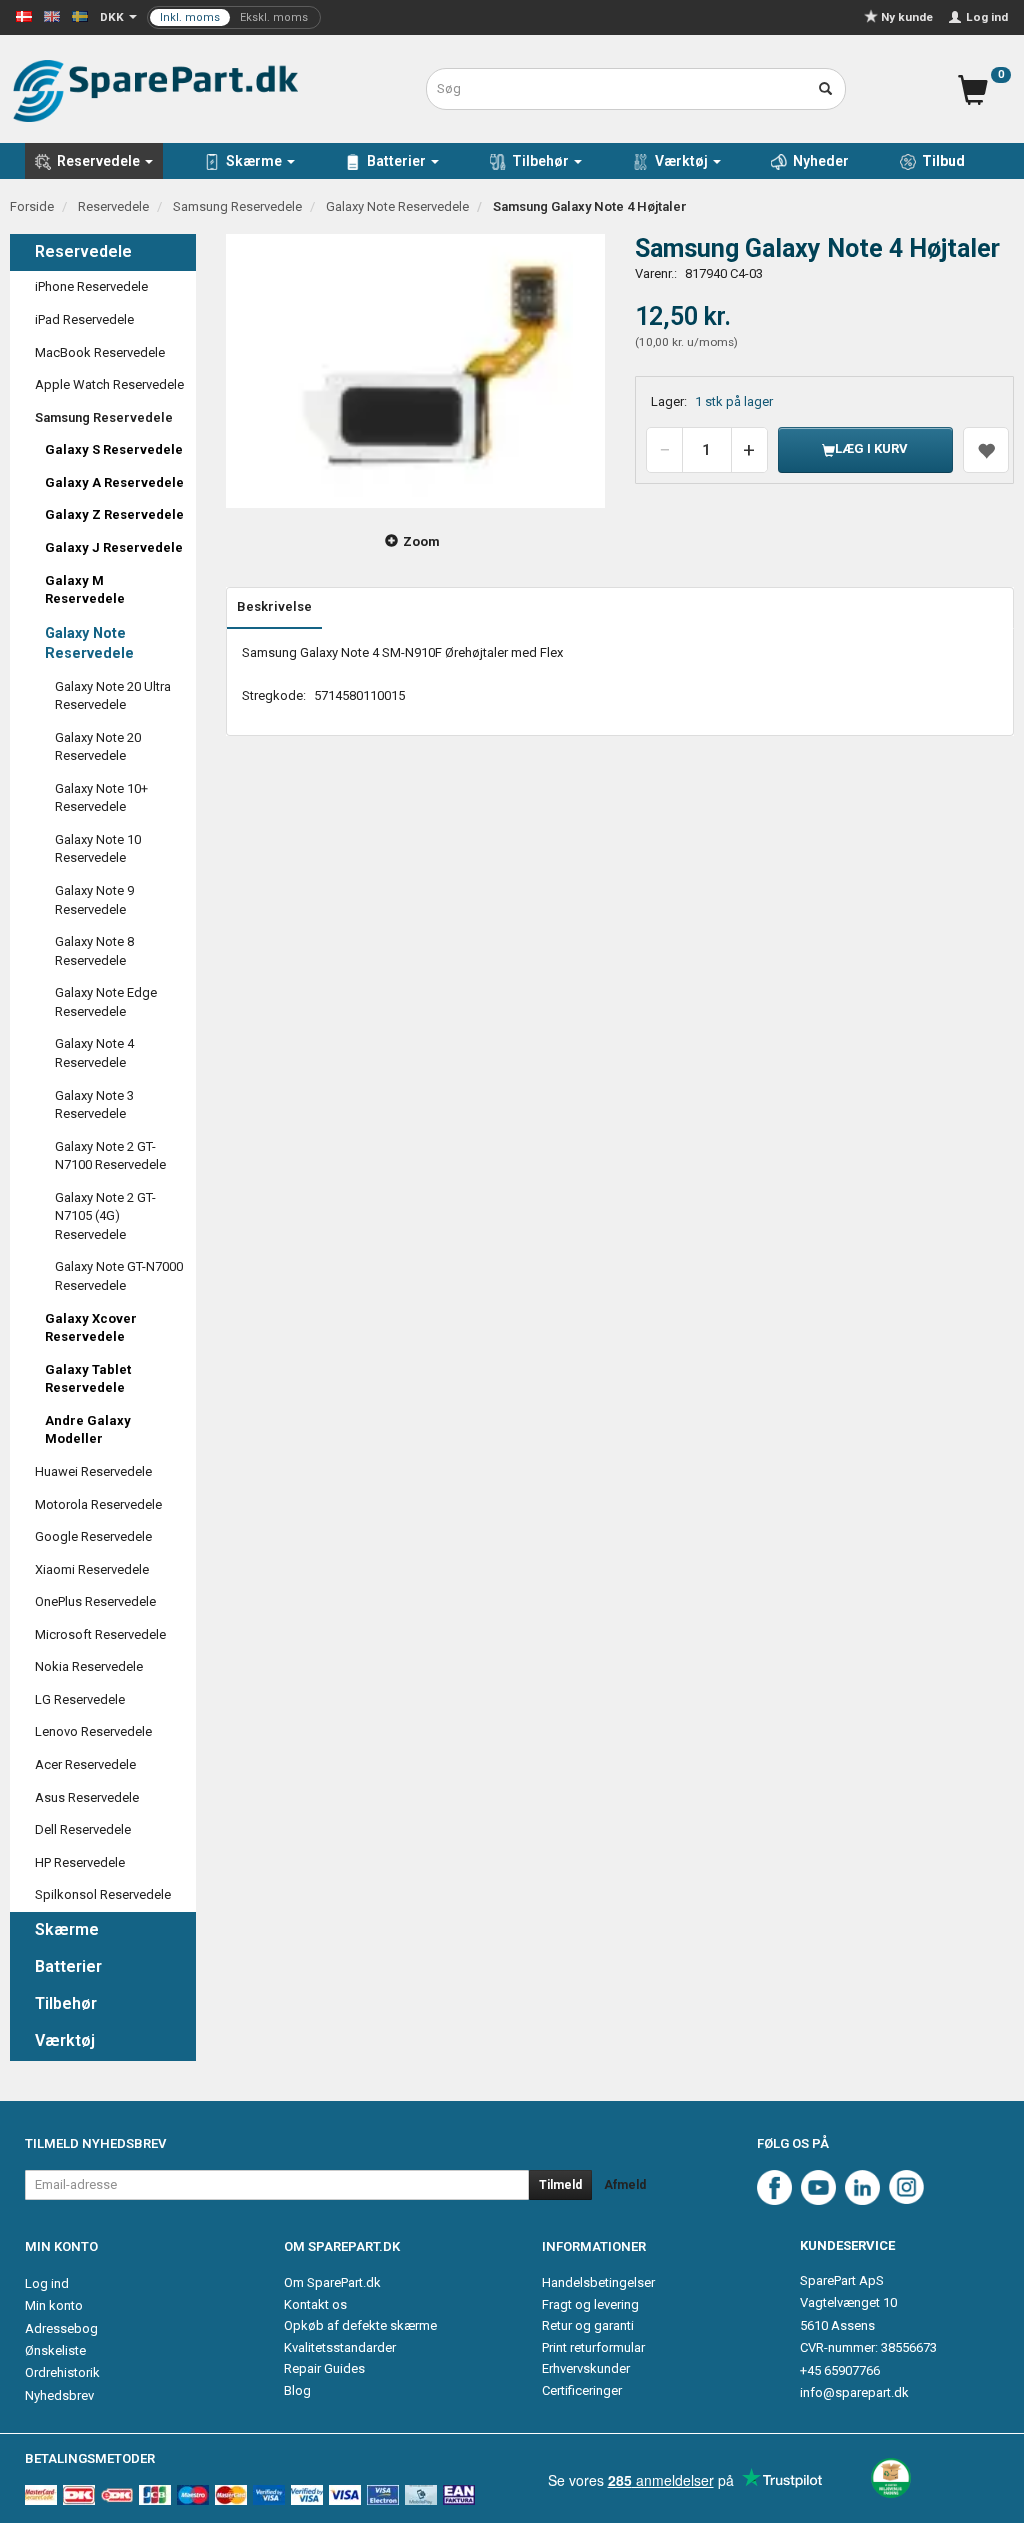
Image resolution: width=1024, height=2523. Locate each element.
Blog (297, 2390)
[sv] (80, 15)
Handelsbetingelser (598, 2282)
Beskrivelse (274, 606)
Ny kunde (907, 17)
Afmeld (625, 2185)
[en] (52, 15)
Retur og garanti (588, 2325)
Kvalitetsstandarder (340, 2347)
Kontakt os (315, 2304)
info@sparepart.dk (854, 2392)
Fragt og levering (590, 2304)
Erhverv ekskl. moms (234, 17)
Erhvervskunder (586, 2368)
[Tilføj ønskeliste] (986, 450)
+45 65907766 (840, 2370)
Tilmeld (560, 2185)
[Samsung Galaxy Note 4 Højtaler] (415, 371)
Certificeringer (582, 2390)
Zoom (421, 541)
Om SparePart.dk (332, 2282)
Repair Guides (324, 2368)
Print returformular (593, 2347)
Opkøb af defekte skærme (360, 2325)
